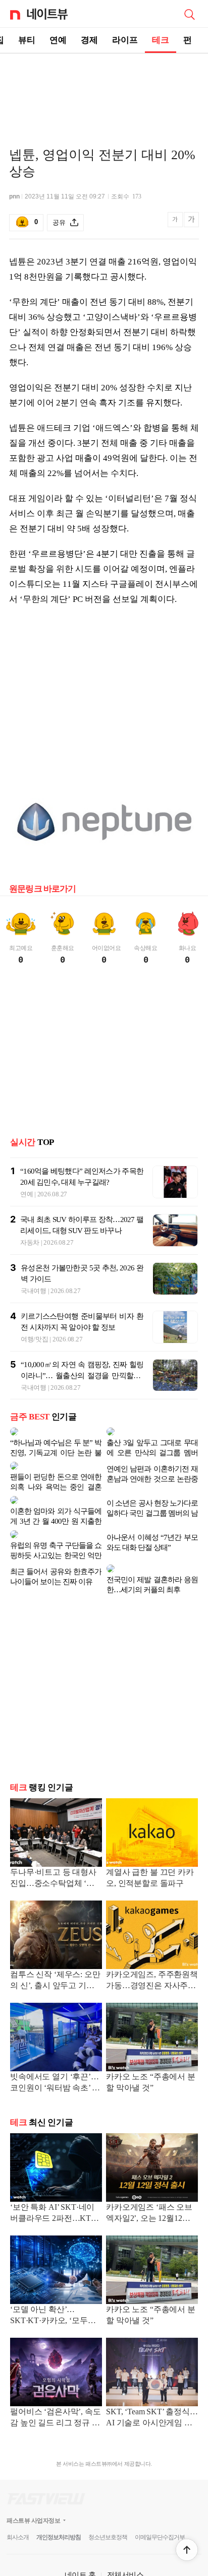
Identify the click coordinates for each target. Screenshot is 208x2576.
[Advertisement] (104, 89)
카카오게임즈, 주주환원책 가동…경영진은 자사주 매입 (152, 1941)
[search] (189, 14)
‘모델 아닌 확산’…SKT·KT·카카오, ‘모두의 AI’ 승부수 (53, 2276)
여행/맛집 (35, 1339)
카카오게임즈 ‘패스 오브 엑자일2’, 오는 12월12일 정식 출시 (149, 2173)
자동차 (30, 1242)
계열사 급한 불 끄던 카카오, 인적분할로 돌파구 (150, 1837)
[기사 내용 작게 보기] (176, 225)
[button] (187, 2550)
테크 (161, 40)
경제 (89, 40)
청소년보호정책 (108, 2497)
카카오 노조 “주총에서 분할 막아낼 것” (151, 2042)
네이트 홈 (80, 2534)
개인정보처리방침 (59, 2497)
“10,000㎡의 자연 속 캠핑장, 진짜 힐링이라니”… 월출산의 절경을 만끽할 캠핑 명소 (82, 1376)
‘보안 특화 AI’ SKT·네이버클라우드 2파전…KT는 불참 (55, 2173)
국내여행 (34, 1291)
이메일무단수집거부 (160, 2497)
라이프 (125, 40)
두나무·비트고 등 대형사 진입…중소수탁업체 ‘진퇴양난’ (53, 1838)
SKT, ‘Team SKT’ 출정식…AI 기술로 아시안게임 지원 (152, 2378)
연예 (58, 40)
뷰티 (27, 40)
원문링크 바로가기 (43, 889)
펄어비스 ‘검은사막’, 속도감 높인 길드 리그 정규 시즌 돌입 (56, 2378)
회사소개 (18, 2497)
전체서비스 (125, 2534)
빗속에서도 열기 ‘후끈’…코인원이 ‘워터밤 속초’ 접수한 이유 (55, 2043)
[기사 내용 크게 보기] (191, 223)
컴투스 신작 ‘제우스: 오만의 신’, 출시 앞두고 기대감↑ (55, 1941)
